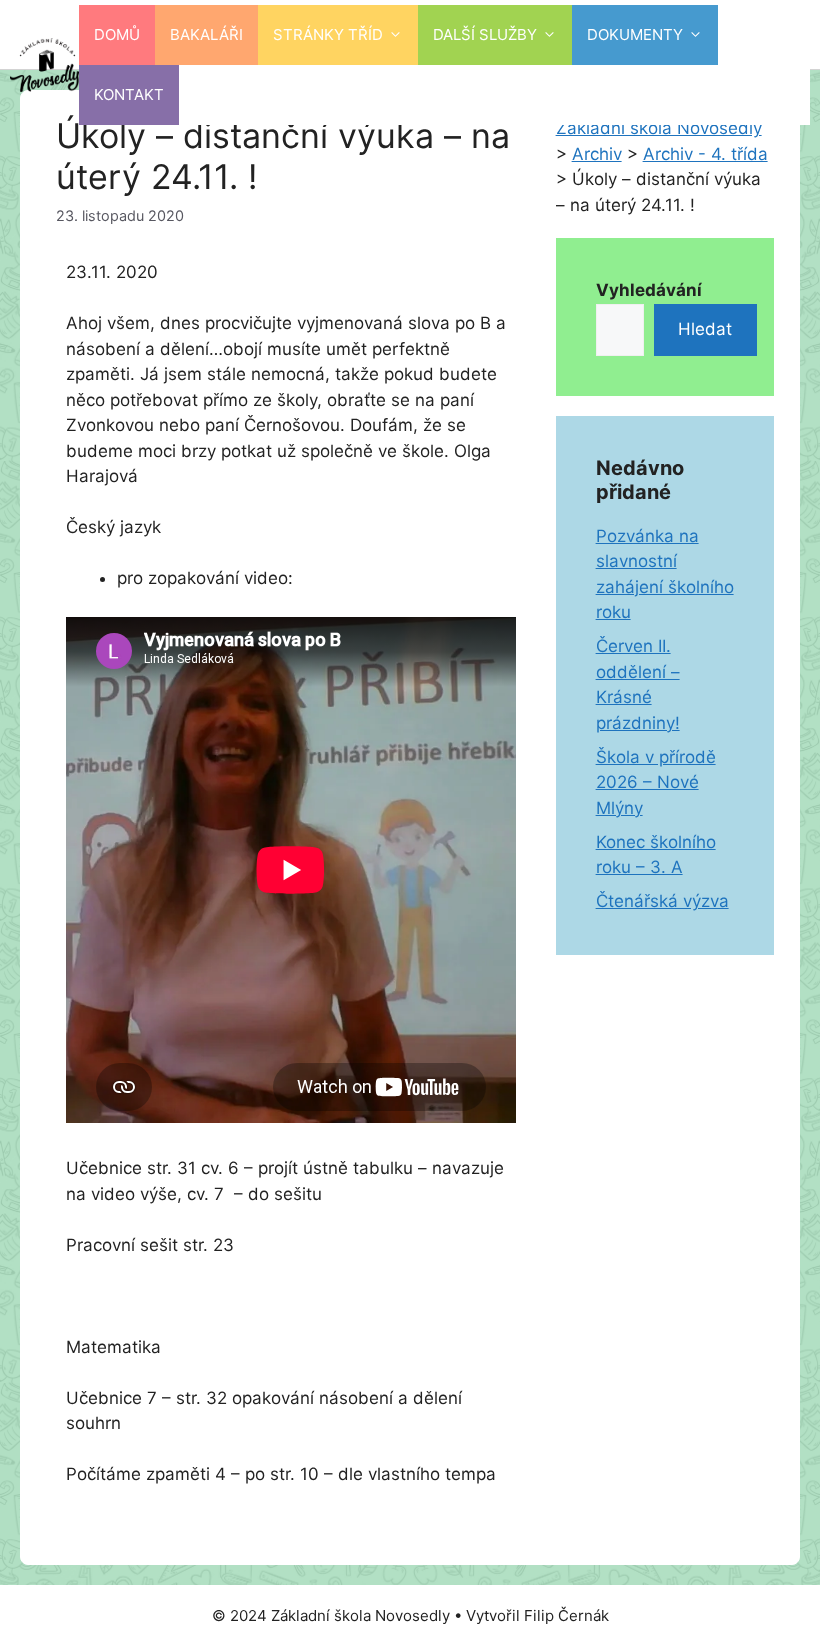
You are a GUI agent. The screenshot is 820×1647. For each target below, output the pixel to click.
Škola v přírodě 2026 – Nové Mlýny (656, 782)
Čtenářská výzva (662, 901)
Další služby (485, 34)
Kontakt (129, 94)
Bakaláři (206, 34)
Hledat (705, 329)
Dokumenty (635, 34)
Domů (117, 34)
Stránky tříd (328, 34)
